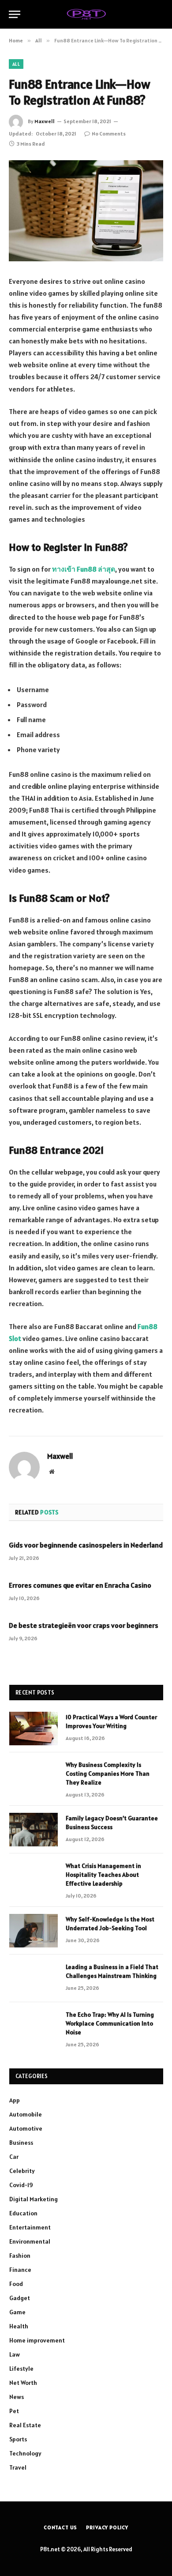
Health (19, 2326)
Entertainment (30, 2227)
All (16, 64)
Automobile (26, 2114)
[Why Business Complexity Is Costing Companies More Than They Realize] (34, 1776)
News (17, 2397)
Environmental (30, 2241)
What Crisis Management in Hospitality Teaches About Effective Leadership (103, 1875)
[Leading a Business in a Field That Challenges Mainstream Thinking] (34, 1978)
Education (23, 2213)
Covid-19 (21, 2185)
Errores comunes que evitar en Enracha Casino (80, 1585)
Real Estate (25, 2425)
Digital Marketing (34, 2199)
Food (16, 2284)
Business (21, 2143)
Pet (14, 2411)
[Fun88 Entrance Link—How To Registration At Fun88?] (86, 211)
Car (14, 2157)
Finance (20, 2270)
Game (17, 2312)
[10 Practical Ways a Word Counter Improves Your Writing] (34, 1729)
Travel (18, 2467)
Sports (18, 2439)
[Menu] (15, 14)
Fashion (20, 2256)
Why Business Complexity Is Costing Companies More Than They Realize (108, 1774)
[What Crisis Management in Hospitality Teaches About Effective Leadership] (34, 1877)
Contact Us (60, 2527)
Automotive (26, 2128)
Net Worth (23, 2383)
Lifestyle (21, 2369)
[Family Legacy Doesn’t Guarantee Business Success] (34, 1830)
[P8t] (86, 14)
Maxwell (45, 121)
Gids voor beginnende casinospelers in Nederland (86, 1545)
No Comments (109, 134)
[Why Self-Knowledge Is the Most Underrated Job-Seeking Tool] (34, 1931)
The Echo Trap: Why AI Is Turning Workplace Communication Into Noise (110, 2023)
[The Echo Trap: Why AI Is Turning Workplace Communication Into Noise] (34, 2026)
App (15, 2100)
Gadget (20, 2298)
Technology (25, 2453)
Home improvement (37, 2340)
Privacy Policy (107, 2527)
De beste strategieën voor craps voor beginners (84, 1625)
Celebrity (22, 2171)
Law (15, 2354)
